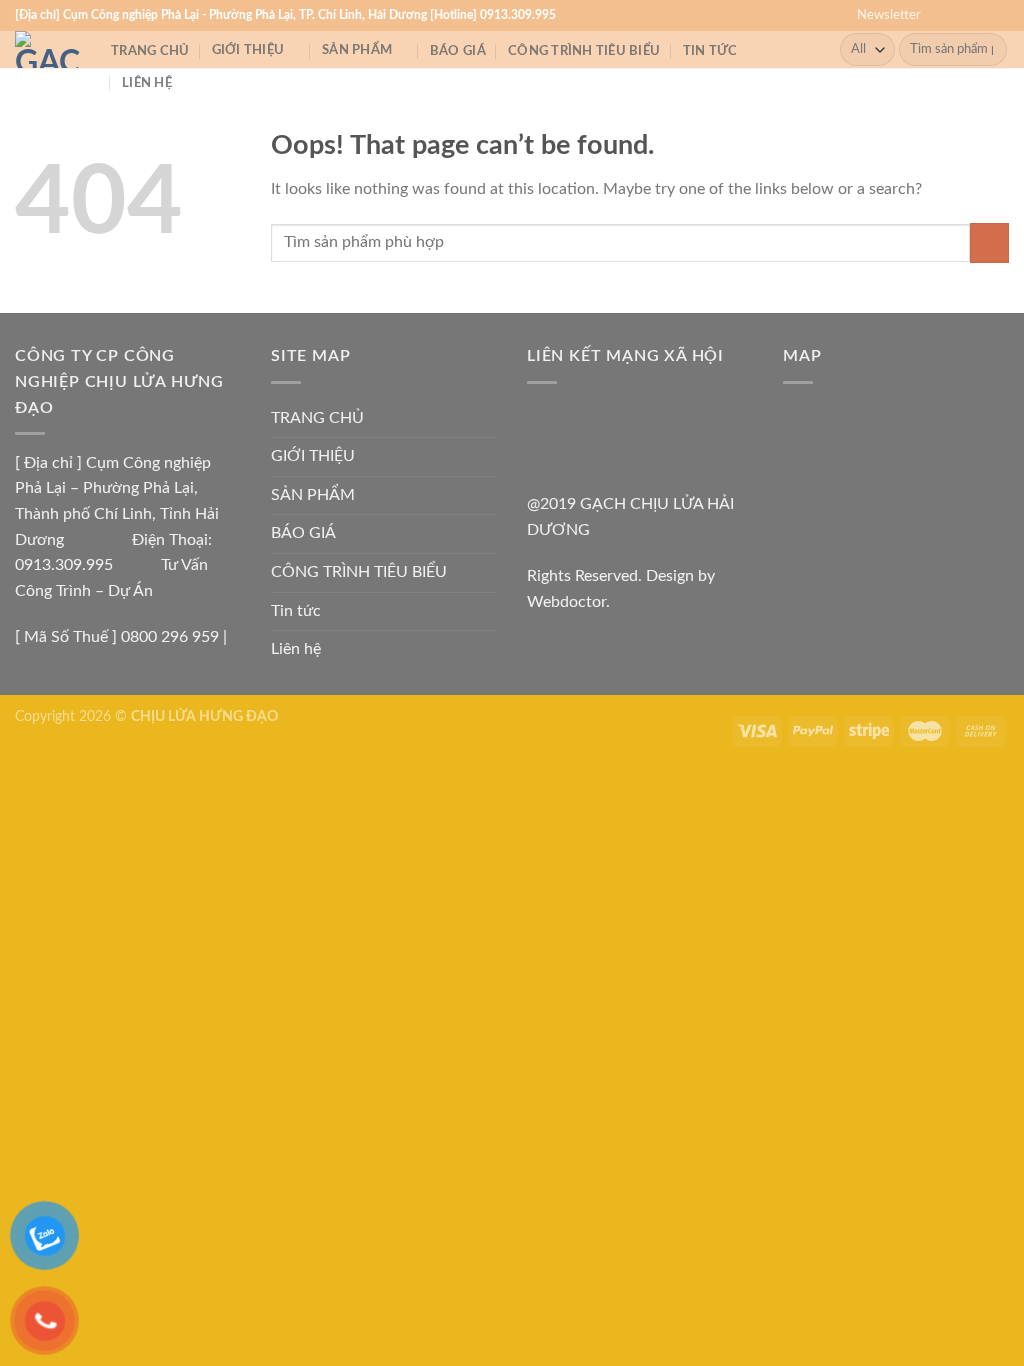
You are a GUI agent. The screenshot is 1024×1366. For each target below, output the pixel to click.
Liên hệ (147, 83)
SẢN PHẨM (357, 50)
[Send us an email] (999, 15)
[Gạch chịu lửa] (48, 49)
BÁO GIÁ (458, 51)
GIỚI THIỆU (248, 50)
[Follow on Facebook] (942, 15)
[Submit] (988, 50)
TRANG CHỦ (150, 51)
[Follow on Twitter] (980, 15)
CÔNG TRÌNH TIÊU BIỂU (584, 51)
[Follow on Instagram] (961, 15)
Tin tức (710, 51)
